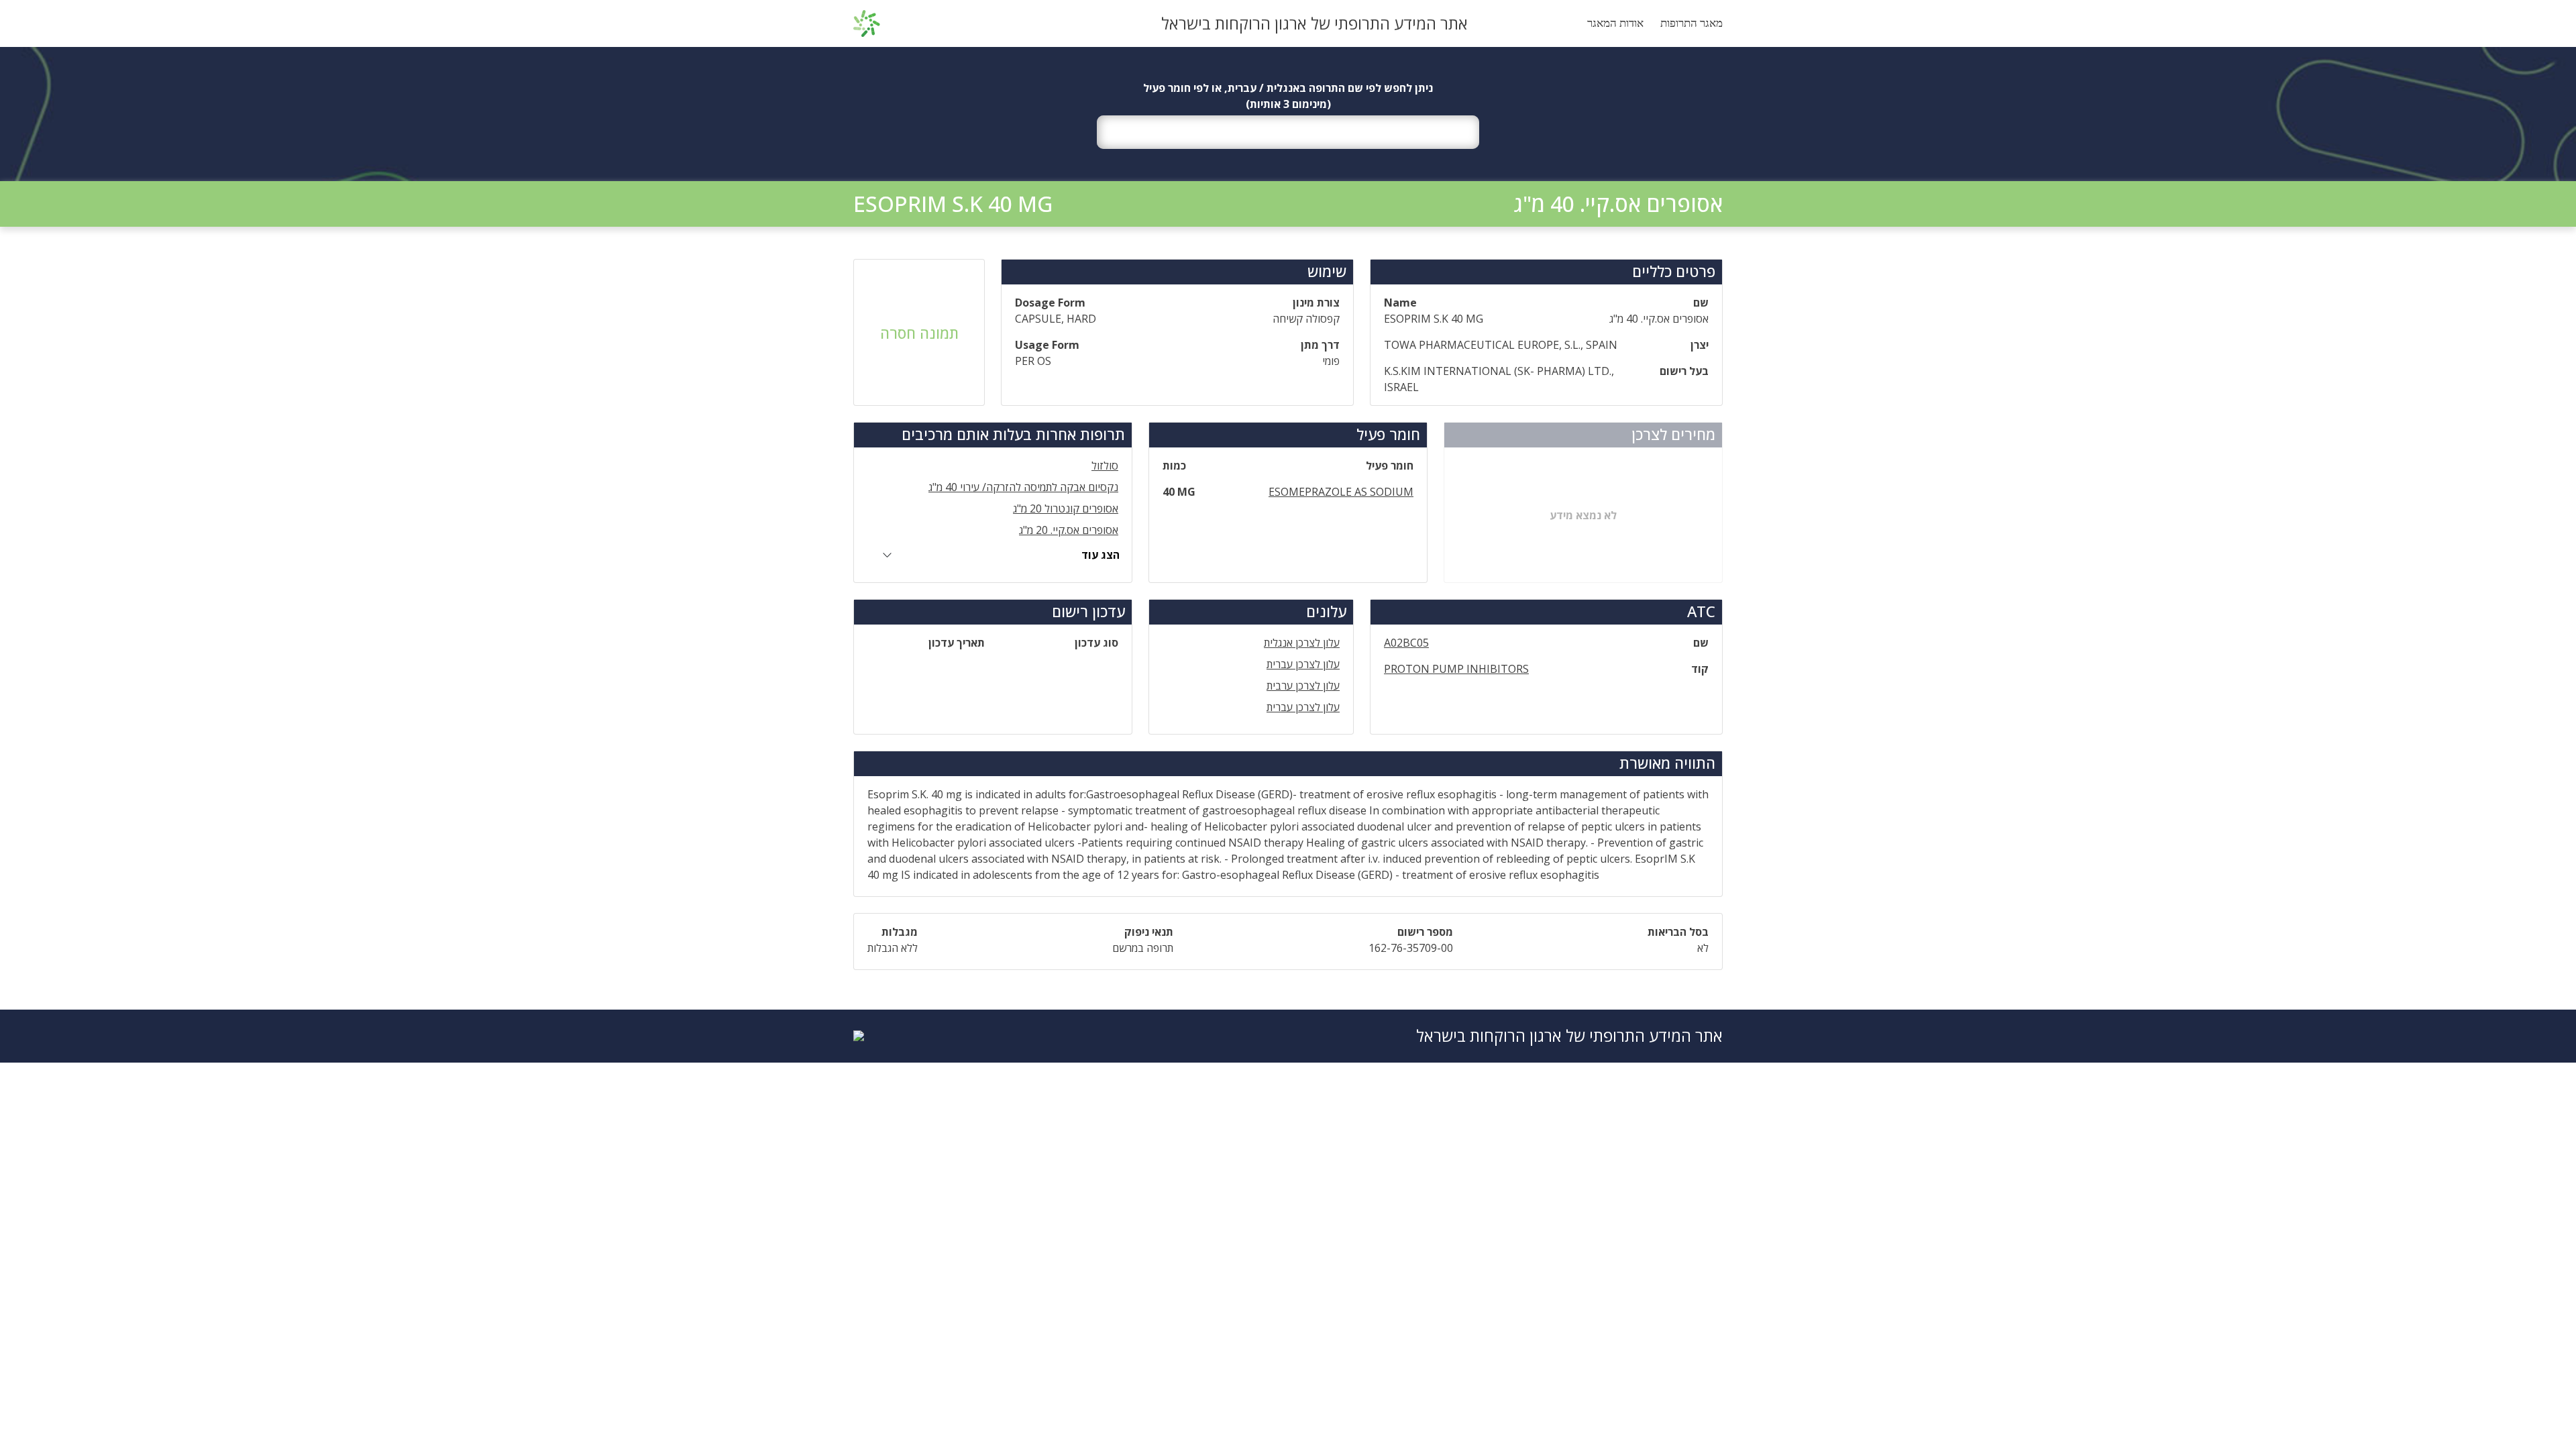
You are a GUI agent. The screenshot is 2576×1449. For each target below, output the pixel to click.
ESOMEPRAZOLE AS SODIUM (1341, 492)
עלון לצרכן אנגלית (1302, 643)
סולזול (1105, 466)
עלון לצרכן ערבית (1303, 686)
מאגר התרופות (1692, 23)
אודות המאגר (1615, 23)
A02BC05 (1406, 643)
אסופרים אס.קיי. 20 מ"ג (1069, 530)
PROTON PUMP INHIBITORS (1456, 669)
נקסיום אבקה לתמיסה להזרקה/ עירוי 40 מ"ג (1023, 487)
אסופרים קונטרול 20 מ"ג (1066, 508)
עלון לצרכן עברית (1303, 664)
